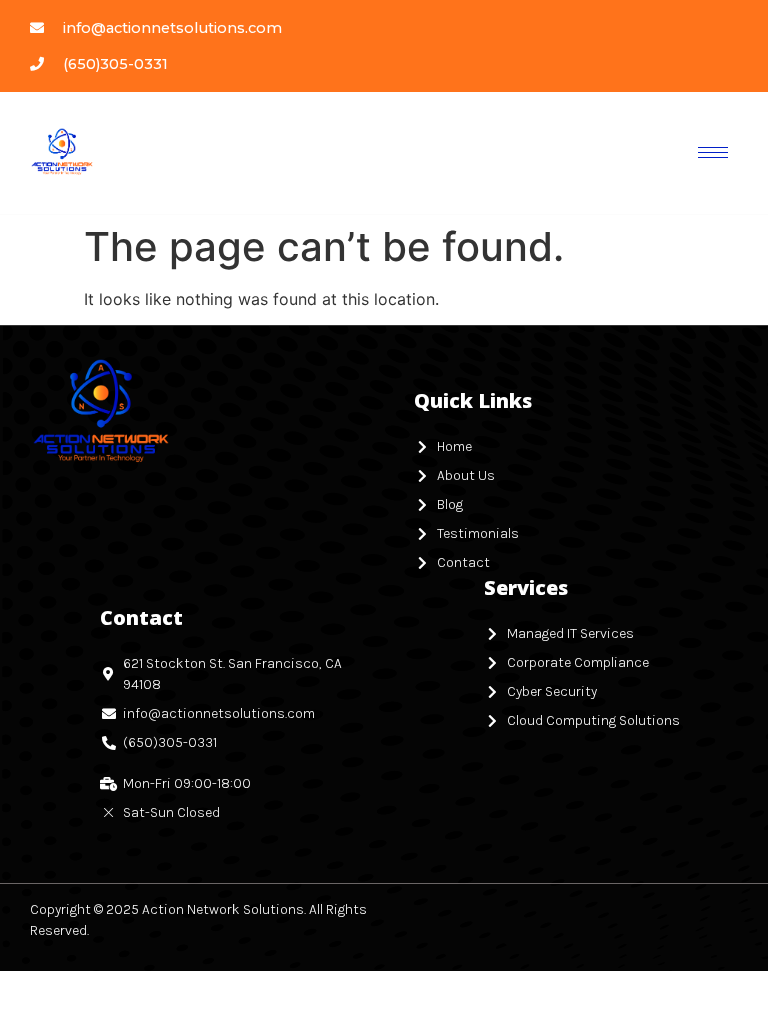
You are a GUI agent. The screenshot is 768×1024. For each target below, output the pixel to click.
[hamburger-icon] (713, 152)
